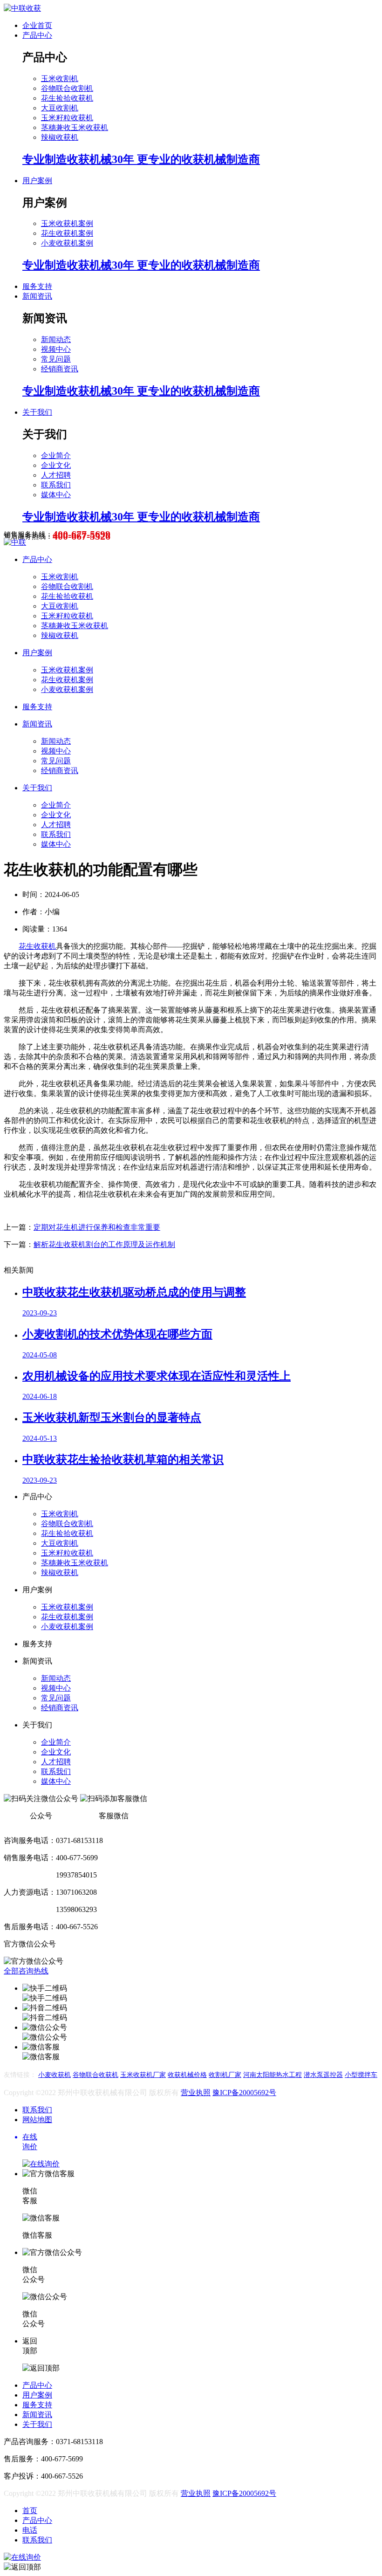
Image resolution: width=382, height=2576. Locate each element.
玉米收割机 (60, 79)
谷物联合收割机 (67, 88)
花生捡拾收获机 (67, 98)
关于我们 (37, 412)
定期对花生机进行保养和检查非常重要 (97, 1227)
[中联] (15, 542)
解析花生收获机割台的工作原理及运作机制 (104, 1244)
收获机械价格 (187, 2075)
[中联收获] (22, 8)
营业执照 (196, 2093)
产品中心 (37, 35)
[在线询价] (22, 2557)
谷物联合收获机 (95, 2075)
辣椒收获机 (60, 137)
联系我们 (56, 485)
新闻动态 (56, 339)
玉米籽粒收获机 (67, 118)
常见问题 (56, 359)
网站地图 (37, 2120)
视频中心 (56, 349)
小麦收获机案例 (67, 243)
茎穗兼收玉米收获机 (75, 127)
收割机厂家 (225, 2075)
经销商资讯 (60, 369)
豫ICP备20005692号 (244, 2093)
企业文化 (56, 465)
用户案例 (37, 181)
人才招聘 (56, 475)
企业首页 (37, 25)
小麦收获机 (55, 2075)
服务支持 (37, 286)
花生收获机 (37, 946)
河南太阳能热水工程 (273, 2075)
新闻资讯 (37, 296)
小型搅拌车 (361, 2075)
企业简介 (56, 456)
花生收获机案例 (67, 233)
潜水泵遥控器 (323, 2075)
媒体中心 (56, 495)
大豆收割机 (60, 108)
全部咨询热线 (26, 1971)
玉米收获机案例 (67, 223)
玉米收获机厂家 (143, 2075)
